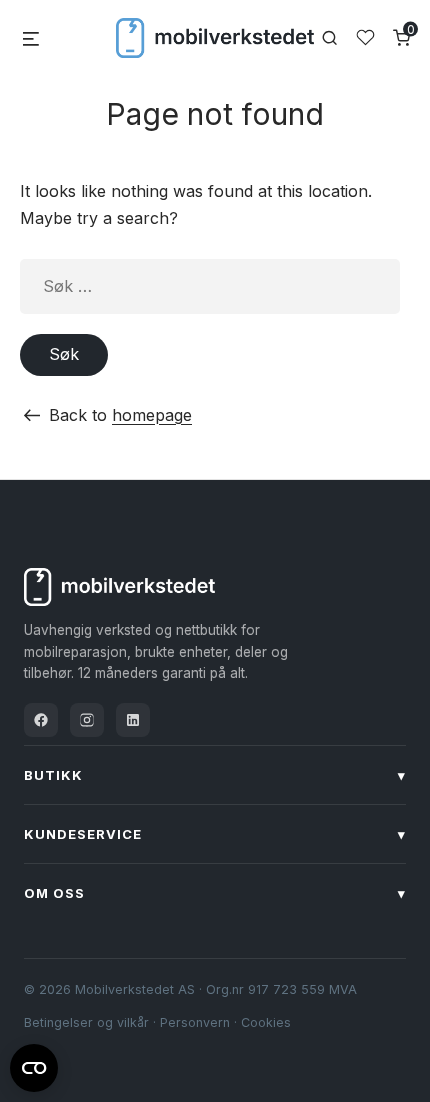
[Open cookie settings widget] (34, 1065)
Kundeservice (215, 834)
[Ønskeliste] (365, 37)
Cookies (266, 1022)
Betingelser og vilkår (86, 1022)
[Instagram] (87, 720)
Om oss (215, 893)
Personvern (195, 1022)
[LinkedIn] (133, 720)
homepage (152, 415)
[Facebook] (41, 720)
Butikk (215, 775)
